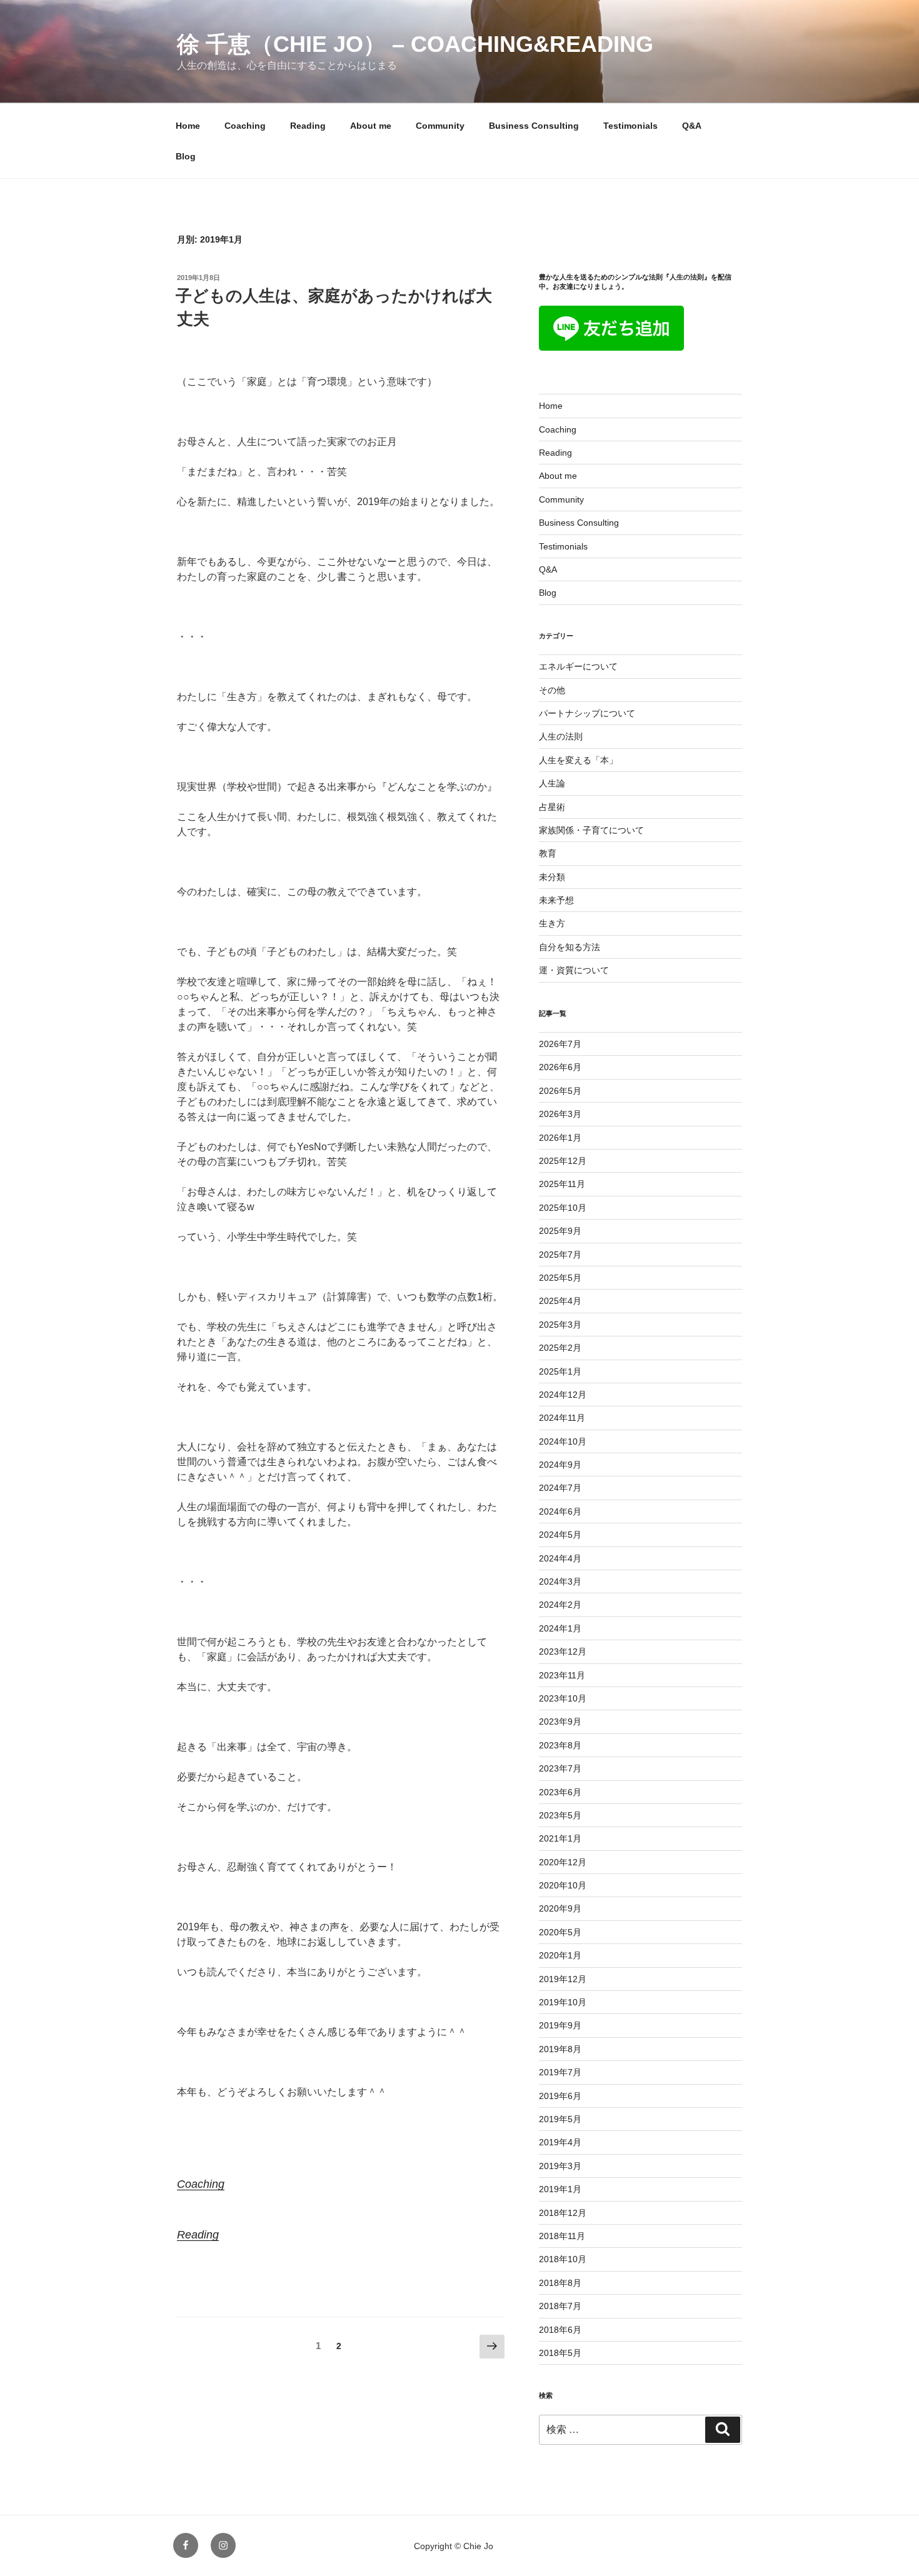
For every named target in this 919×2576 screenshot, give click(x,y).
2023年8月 (560, 1745)
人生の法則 (561, 736)
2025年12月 (563, 1161)
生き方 (552, 923)
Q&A (692, 126)
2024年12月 (563, 1395)
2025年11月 (562, 1184)
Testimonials (630, 126)
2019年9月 (560, 2025)
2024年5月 (560, 1535)
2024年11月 (562, 1418)
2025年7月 (560, 1255)
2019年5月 (560, 2119)
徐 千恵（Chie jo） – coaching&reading (415, 44)
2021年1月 (560, 1838)
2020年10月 (563, 1885)
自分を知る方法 (570, 947)
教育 (548, 853)
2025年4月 (560, 1301)
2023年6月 (560, 1792)
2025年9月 (560, 1231)
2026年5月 (560, 1091)
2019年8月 (560, 2049)
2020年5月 (560, 1932)
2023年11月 (562, 1675)
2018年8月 (560, 2283)
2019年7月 (560, 2072)
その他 (552, 690)
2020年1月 (560, 1955)
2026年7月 (560, 1044)
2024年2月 (560, 1605)
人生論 (552, 783)
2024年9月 (560, 1465)
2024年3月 (560, 1581)
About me (371, 126)
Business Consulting (534, 126)
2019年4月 (560, 2142)
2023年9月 (560, 1722)
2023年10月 (563, 1698)
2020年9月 (560, 1908)
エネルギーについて (578, 666)
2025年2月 (560, 1348)
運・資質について (574, 970)
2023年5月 (560, 1815)
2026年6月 (560, 1067)
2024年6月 (560, 1511)
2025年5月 (560, 1278)
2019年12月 (563, 1979)
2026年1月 (560, 1138)
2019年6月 (560, 2096)
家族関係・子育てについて (591, 830)
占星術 (552, 807)
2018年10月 (563, 2259)
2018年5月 (560, 2353)
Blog (186, 156)
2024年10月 (563, 1441)
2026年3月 (560, 1114)
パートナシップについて (587, 713)
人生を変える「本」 (578, 760)
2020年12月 (563, 1862)
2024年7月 (560, 1488)
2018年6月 (560, 2330)
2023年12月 (563, 1651)
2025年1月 (560, 1371)
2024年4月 (560, 1558)
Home (188, 126)
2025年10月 (563, 1208)
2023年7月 (560, 1768)
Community (440, 126)
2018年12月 (563, 2213)
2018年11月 (562, 2236)
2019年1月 (560, 2189)
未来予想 (556, 900)
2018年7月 (560, 2306)
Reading (308, 126)
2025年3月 (560, 1325)
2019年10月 (563, 2002)
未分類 (552, 877)
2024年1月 (560, 1628)
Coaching (245, 126)
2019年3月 (560, 2166)
